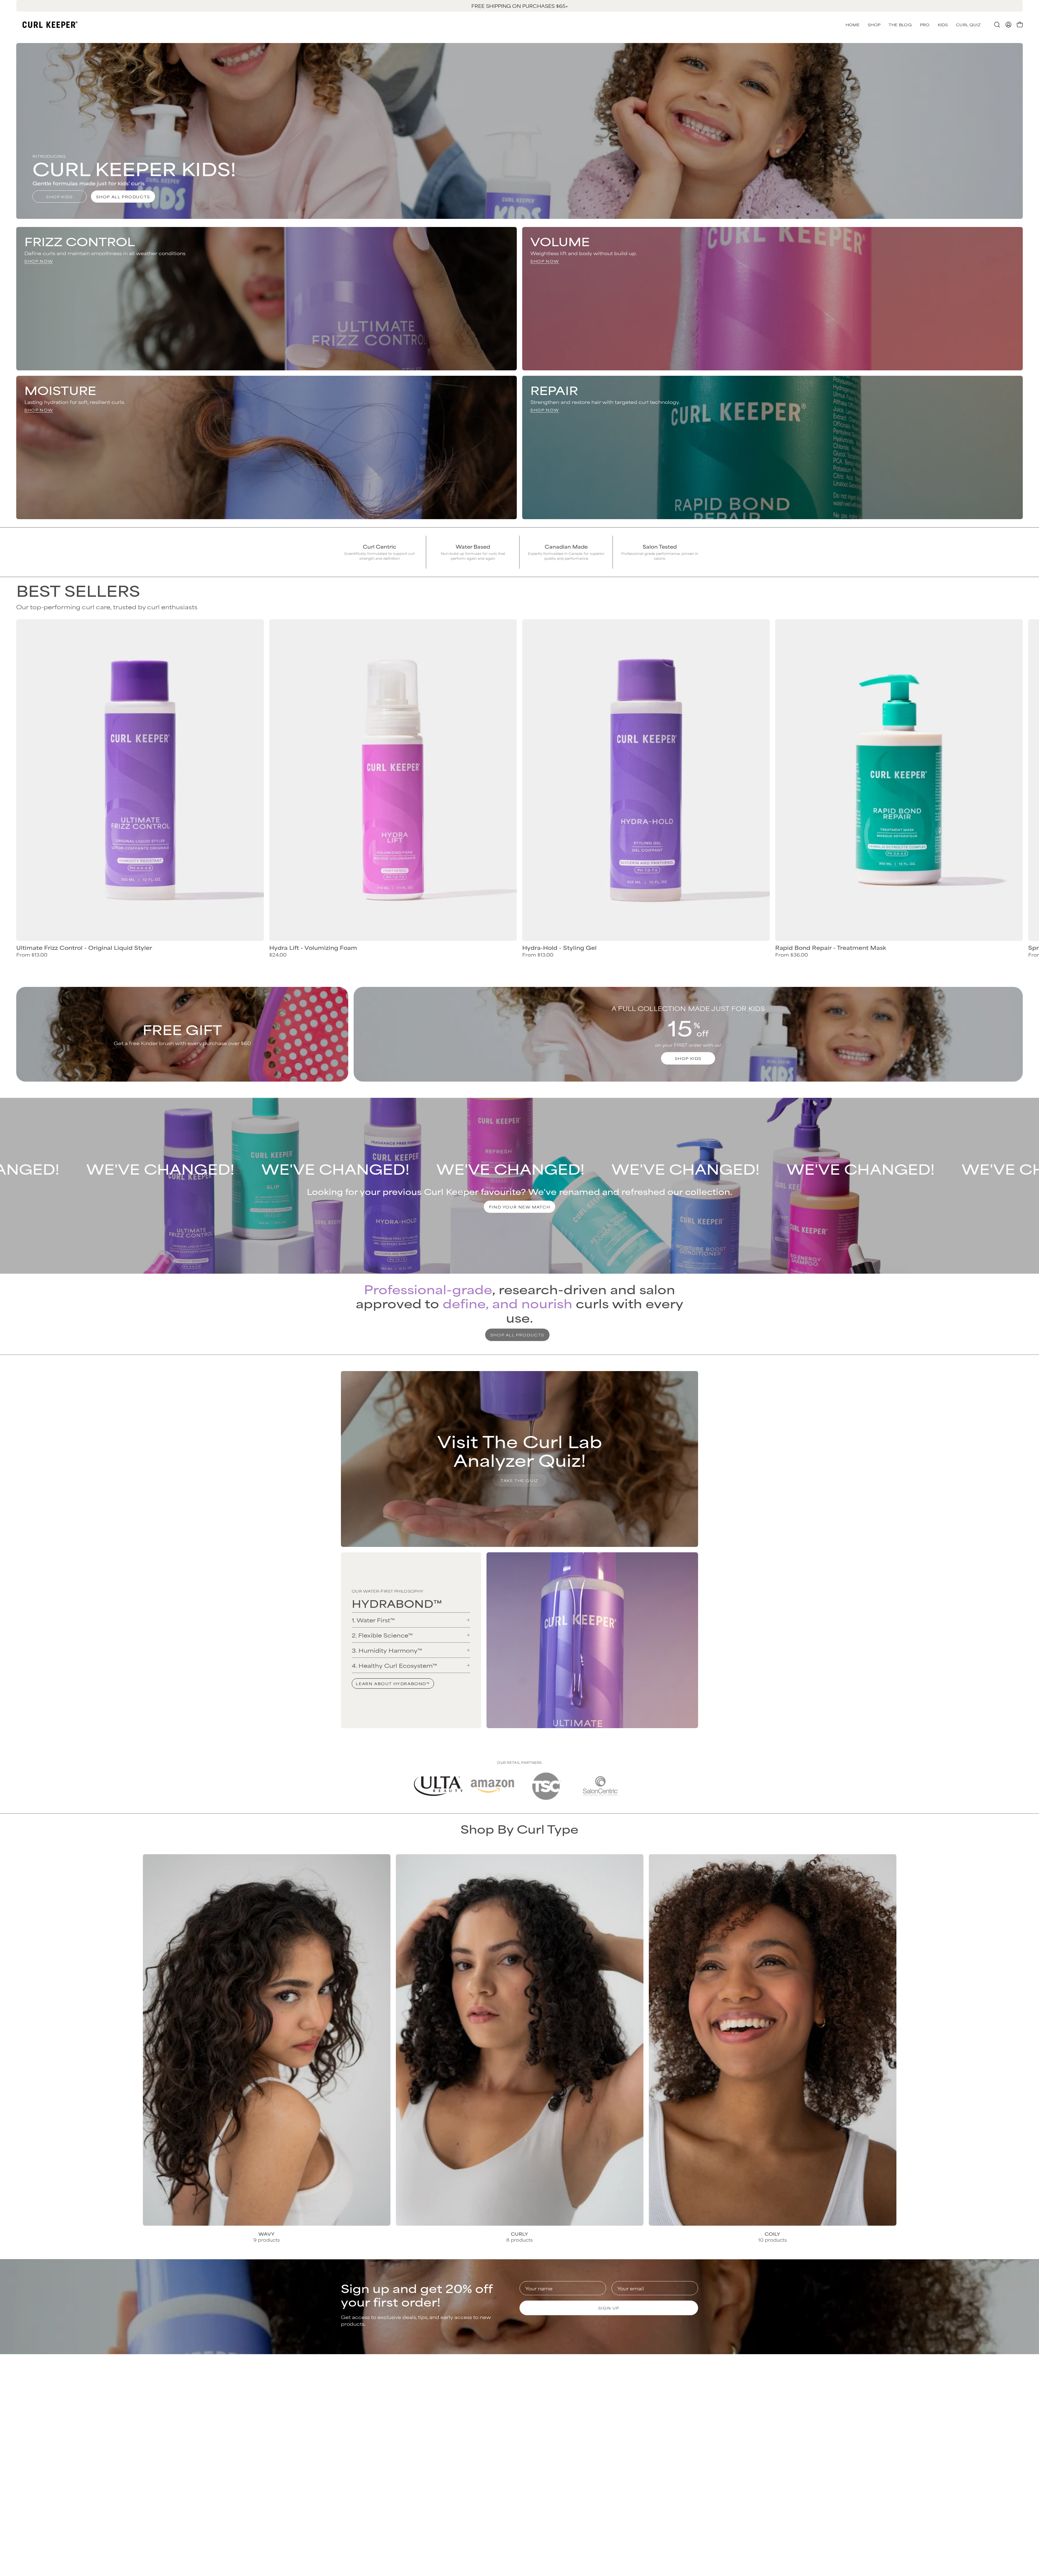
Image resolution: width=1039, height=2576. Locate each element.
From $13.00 (32, 955)
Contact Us (539, 2387)
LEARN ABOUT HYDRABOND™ (393, 1683)
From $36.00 (792, 955)
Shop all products (123, 197)
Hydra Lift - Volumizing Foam (313, 948)
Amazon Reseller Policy (665, 2405)
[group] (519, 6)
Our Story (647, 2387)
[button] (968, 25)
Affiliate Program (657, 2423)
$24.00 (278, 955)
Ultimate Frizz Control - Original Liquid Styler (84, 948)
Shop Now (39, 261)
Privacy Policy (653, 2396)
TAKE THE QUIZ (519, 1480)
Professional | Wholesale (666, 2414)
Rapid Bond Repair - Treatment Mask (831, 948)
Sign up (609, 2308)
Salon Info (537, 2423)
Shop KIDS (59, 197)
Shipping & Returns (549, 2396)
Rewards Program (548, 2405)
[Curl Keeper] (50, 25)
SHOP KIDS (688, 1058)
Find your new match (519, 1207)
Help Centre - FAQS (550, 2414)
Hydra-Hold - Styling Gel (559, 948)
